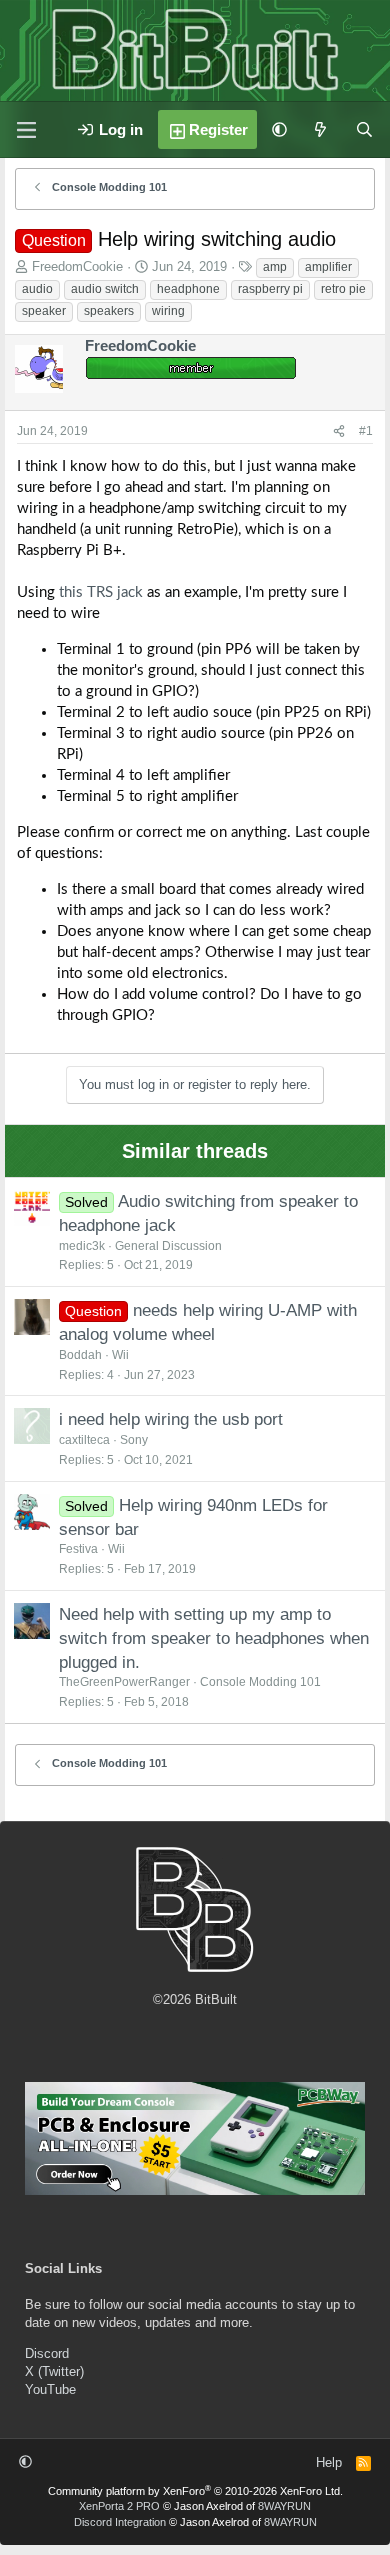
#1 (366, 431)
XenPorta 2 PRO (119, 2506)
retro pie (343, 289)
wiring (168, 311)
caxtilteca (84, 1440)
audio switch (105, 289)
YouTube (50, 2389)
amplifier (328, 267)
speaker (44, 311)
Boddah (80, 1355)
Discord (47, 2353)
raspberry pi (270, 289)
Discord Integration (120, 2522)
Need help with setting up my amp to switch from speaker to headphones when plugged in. (214, 1638)
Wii (120, 1355)
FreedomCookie (77, 266)
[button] (279, 129)
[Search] (364, 129)
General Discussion (168, 1246)
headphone (188, 289)
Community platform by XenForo (195, 2491)
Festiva (78, 1549)
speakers (109, 311)
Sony (134, 1440)
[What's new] (320, 129)
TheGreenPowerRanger (124, 1682)
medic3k (82, 1246)
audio (37, 289)
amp (275, 267)
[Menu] (26, 130)
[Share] (339, 431)
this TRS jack (101, 592)
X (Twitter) (54, 2371)
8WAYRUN (284, 2506)
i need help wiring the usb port (171, 1419)
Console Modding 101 (260, 1682)
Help (329, 2462)
